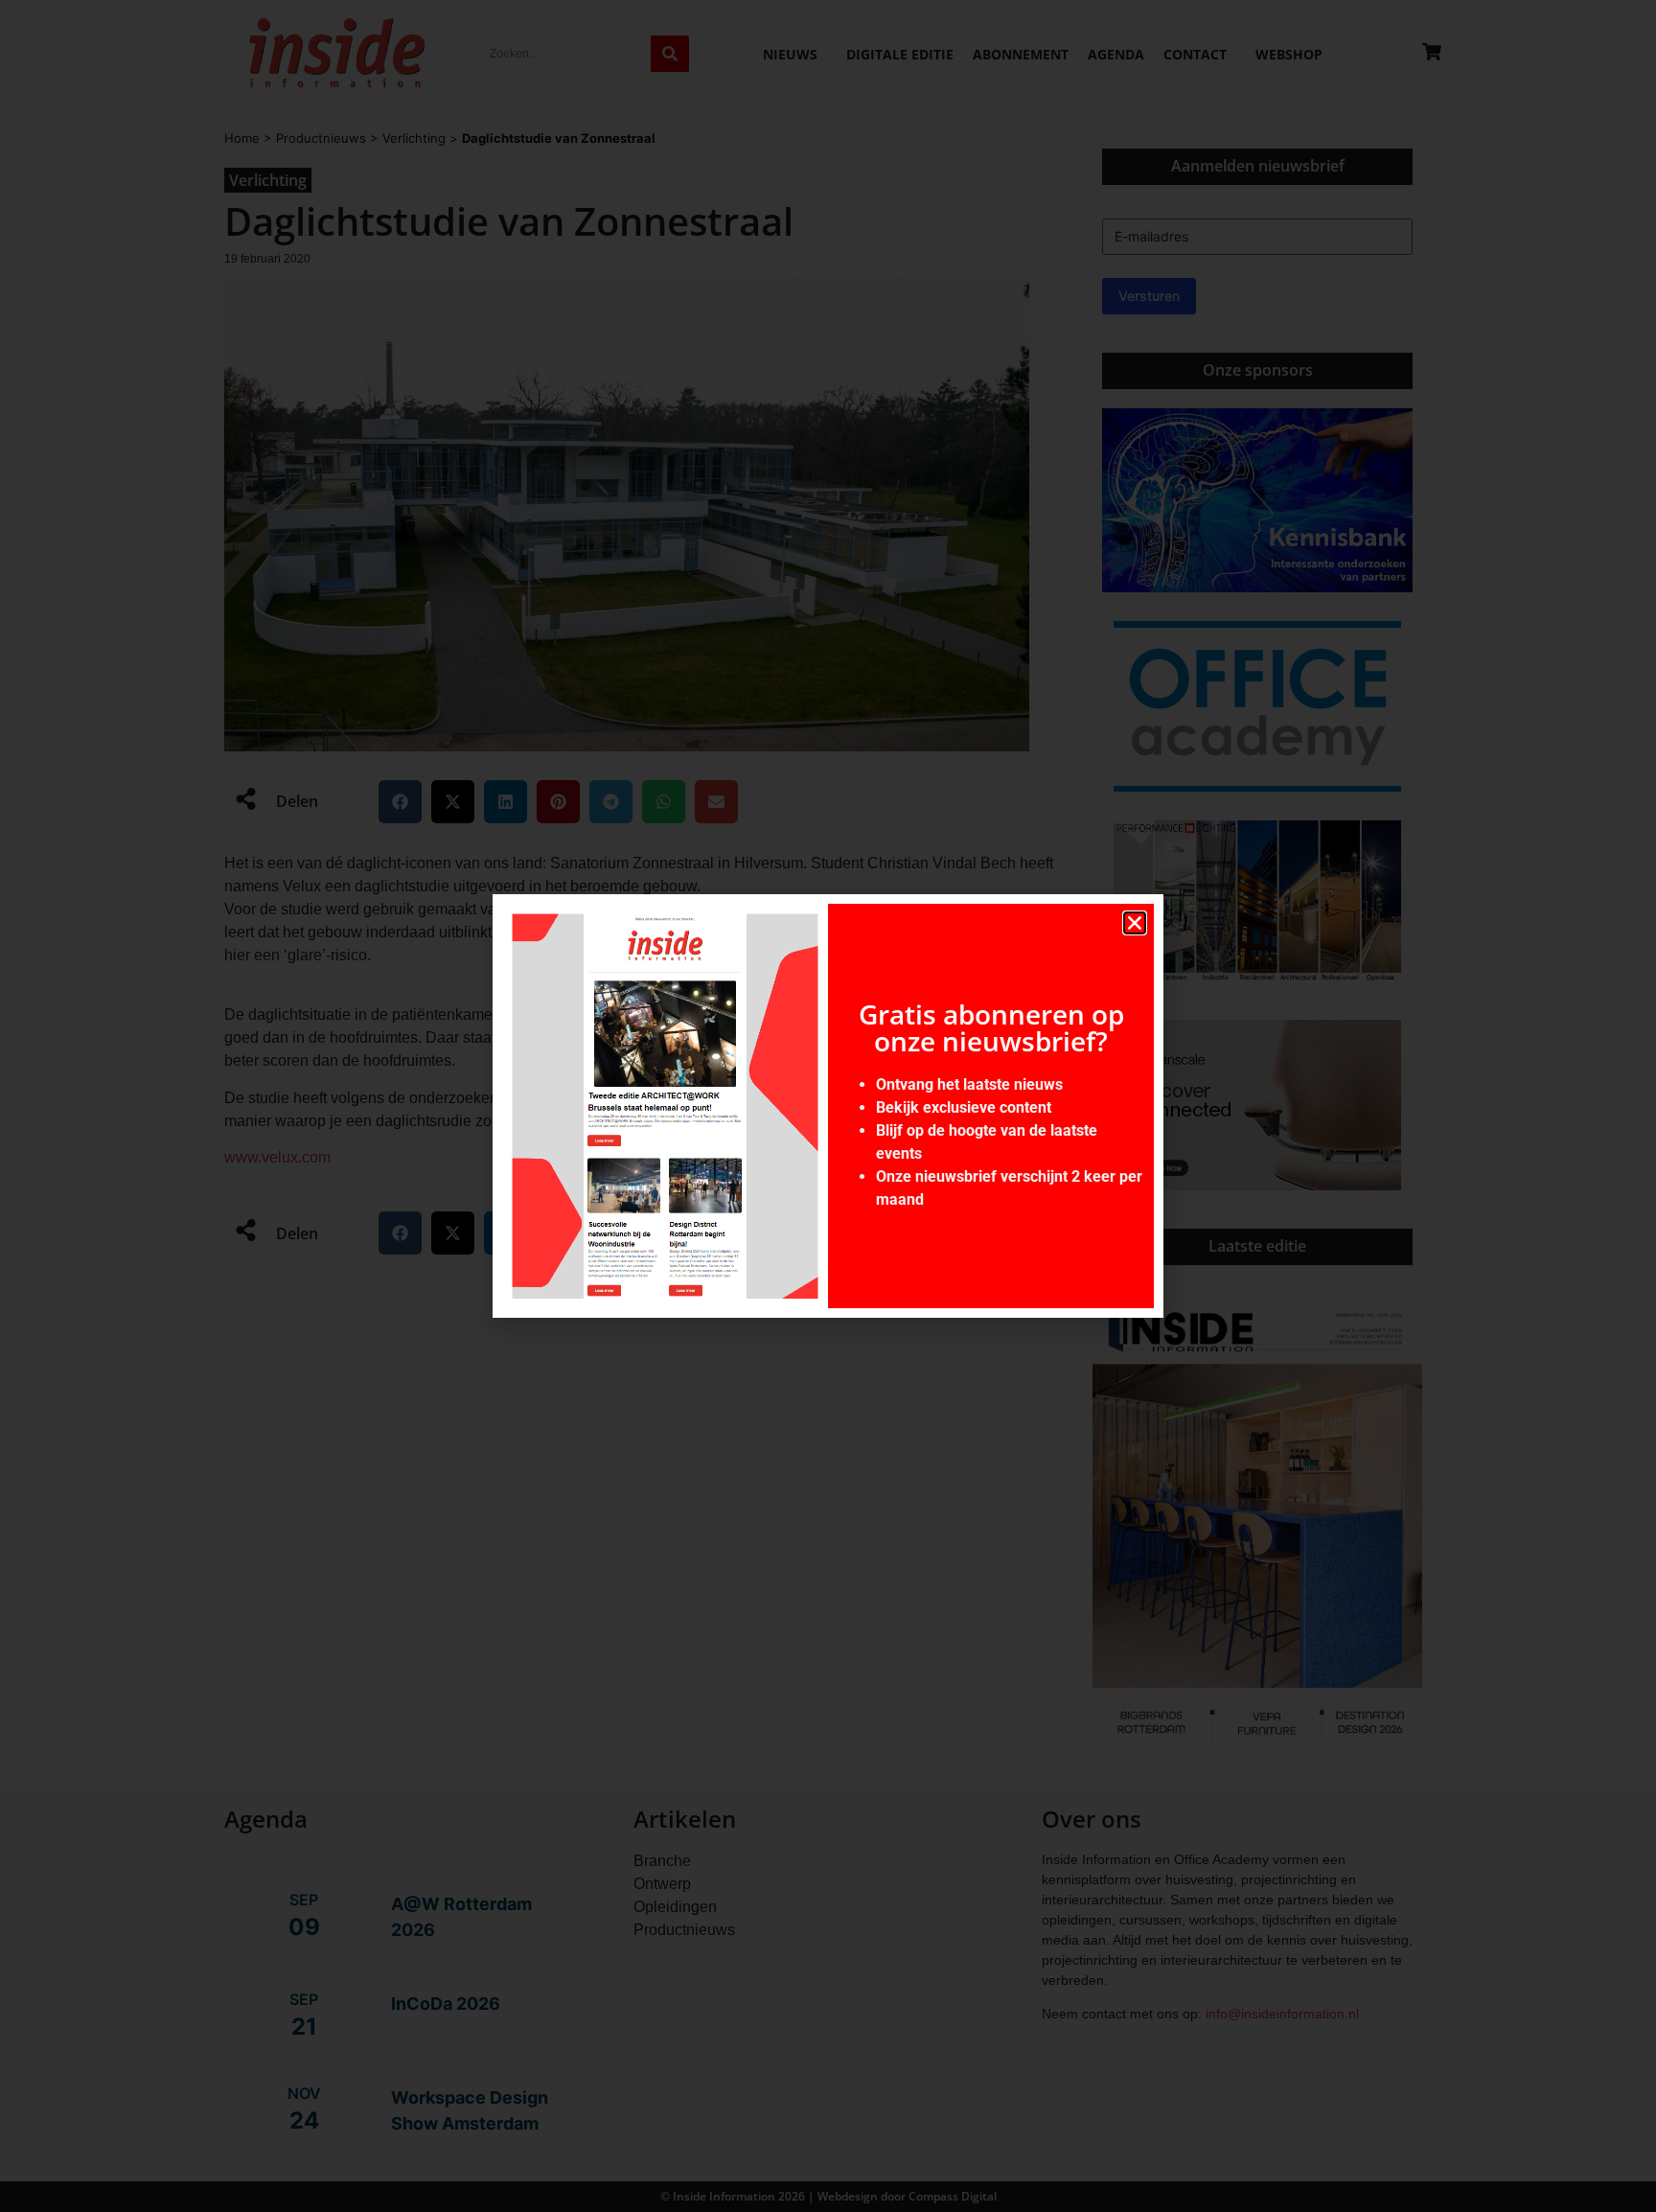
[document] (828, 1106)
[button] (1135, 923)
